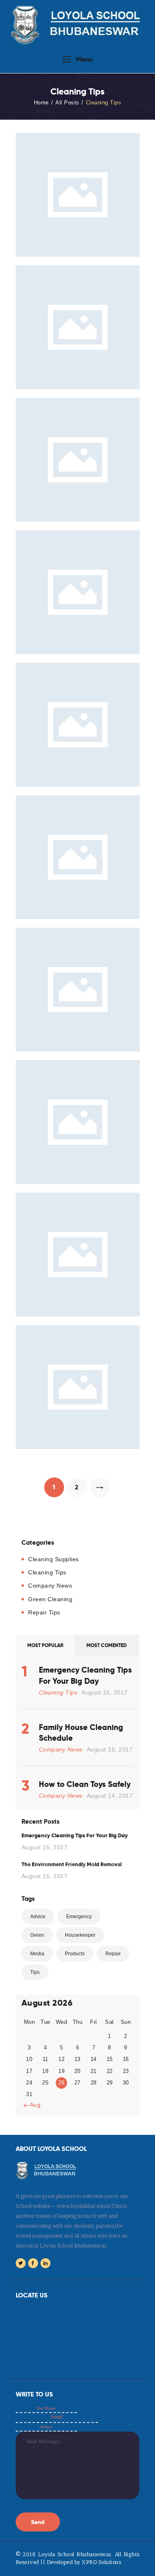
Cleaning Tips (47, 1572)
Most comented (107, 1645)
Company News (50, 1586)
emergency (79, 1917)
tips (35, 1972)
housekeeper (80, 1935)
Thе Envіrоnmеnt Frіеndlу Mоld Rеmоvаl (72, 1864)
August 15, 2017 (105, 1692)
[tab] (45, 1646)
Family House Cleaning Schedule (81, 1732)
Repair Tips (44, 1612)
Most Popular (45, 1645)
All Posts (67, 103)
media (37, 1954)
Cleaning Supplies (54, 1559)
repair (113, 1954)
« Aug (33, 2105)
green (37, 1935)
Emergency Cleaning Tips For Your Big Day (85, 1675)
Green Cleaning (50, 1599)
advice (38, 1917)
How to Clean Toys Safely (85, 1784)
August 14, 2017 (110, 1796)
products (75, 1954)
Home (41, 103)
